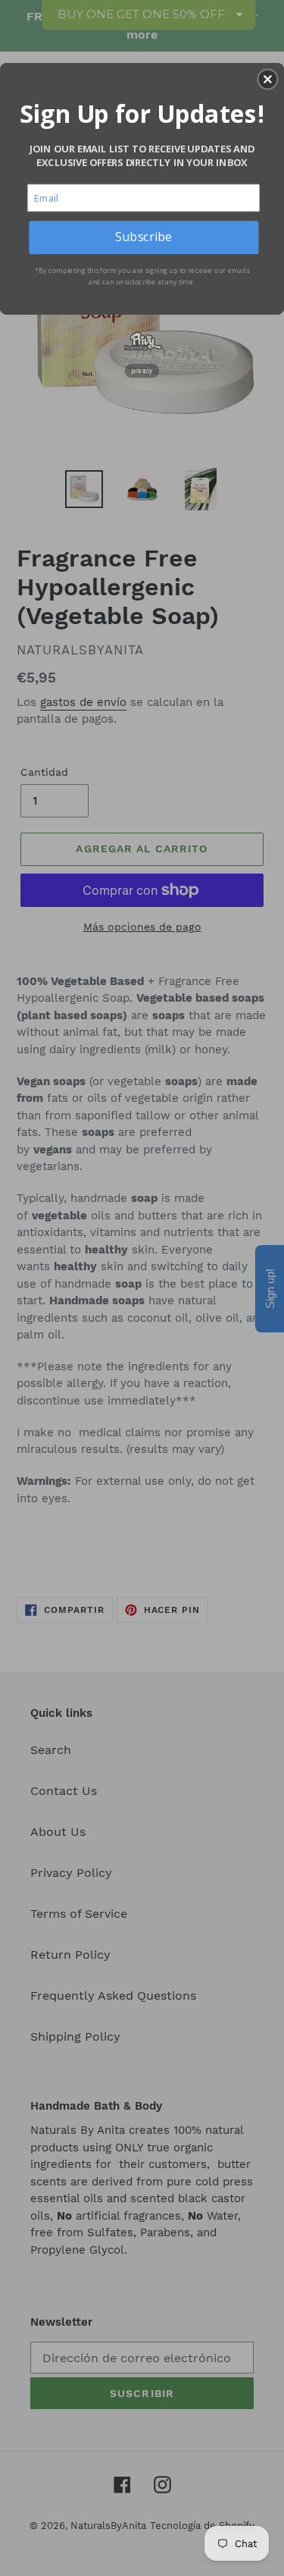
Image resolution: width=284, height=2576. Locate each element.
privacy (142, 370)
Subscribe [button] (144, 237)
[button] (267, 79)
